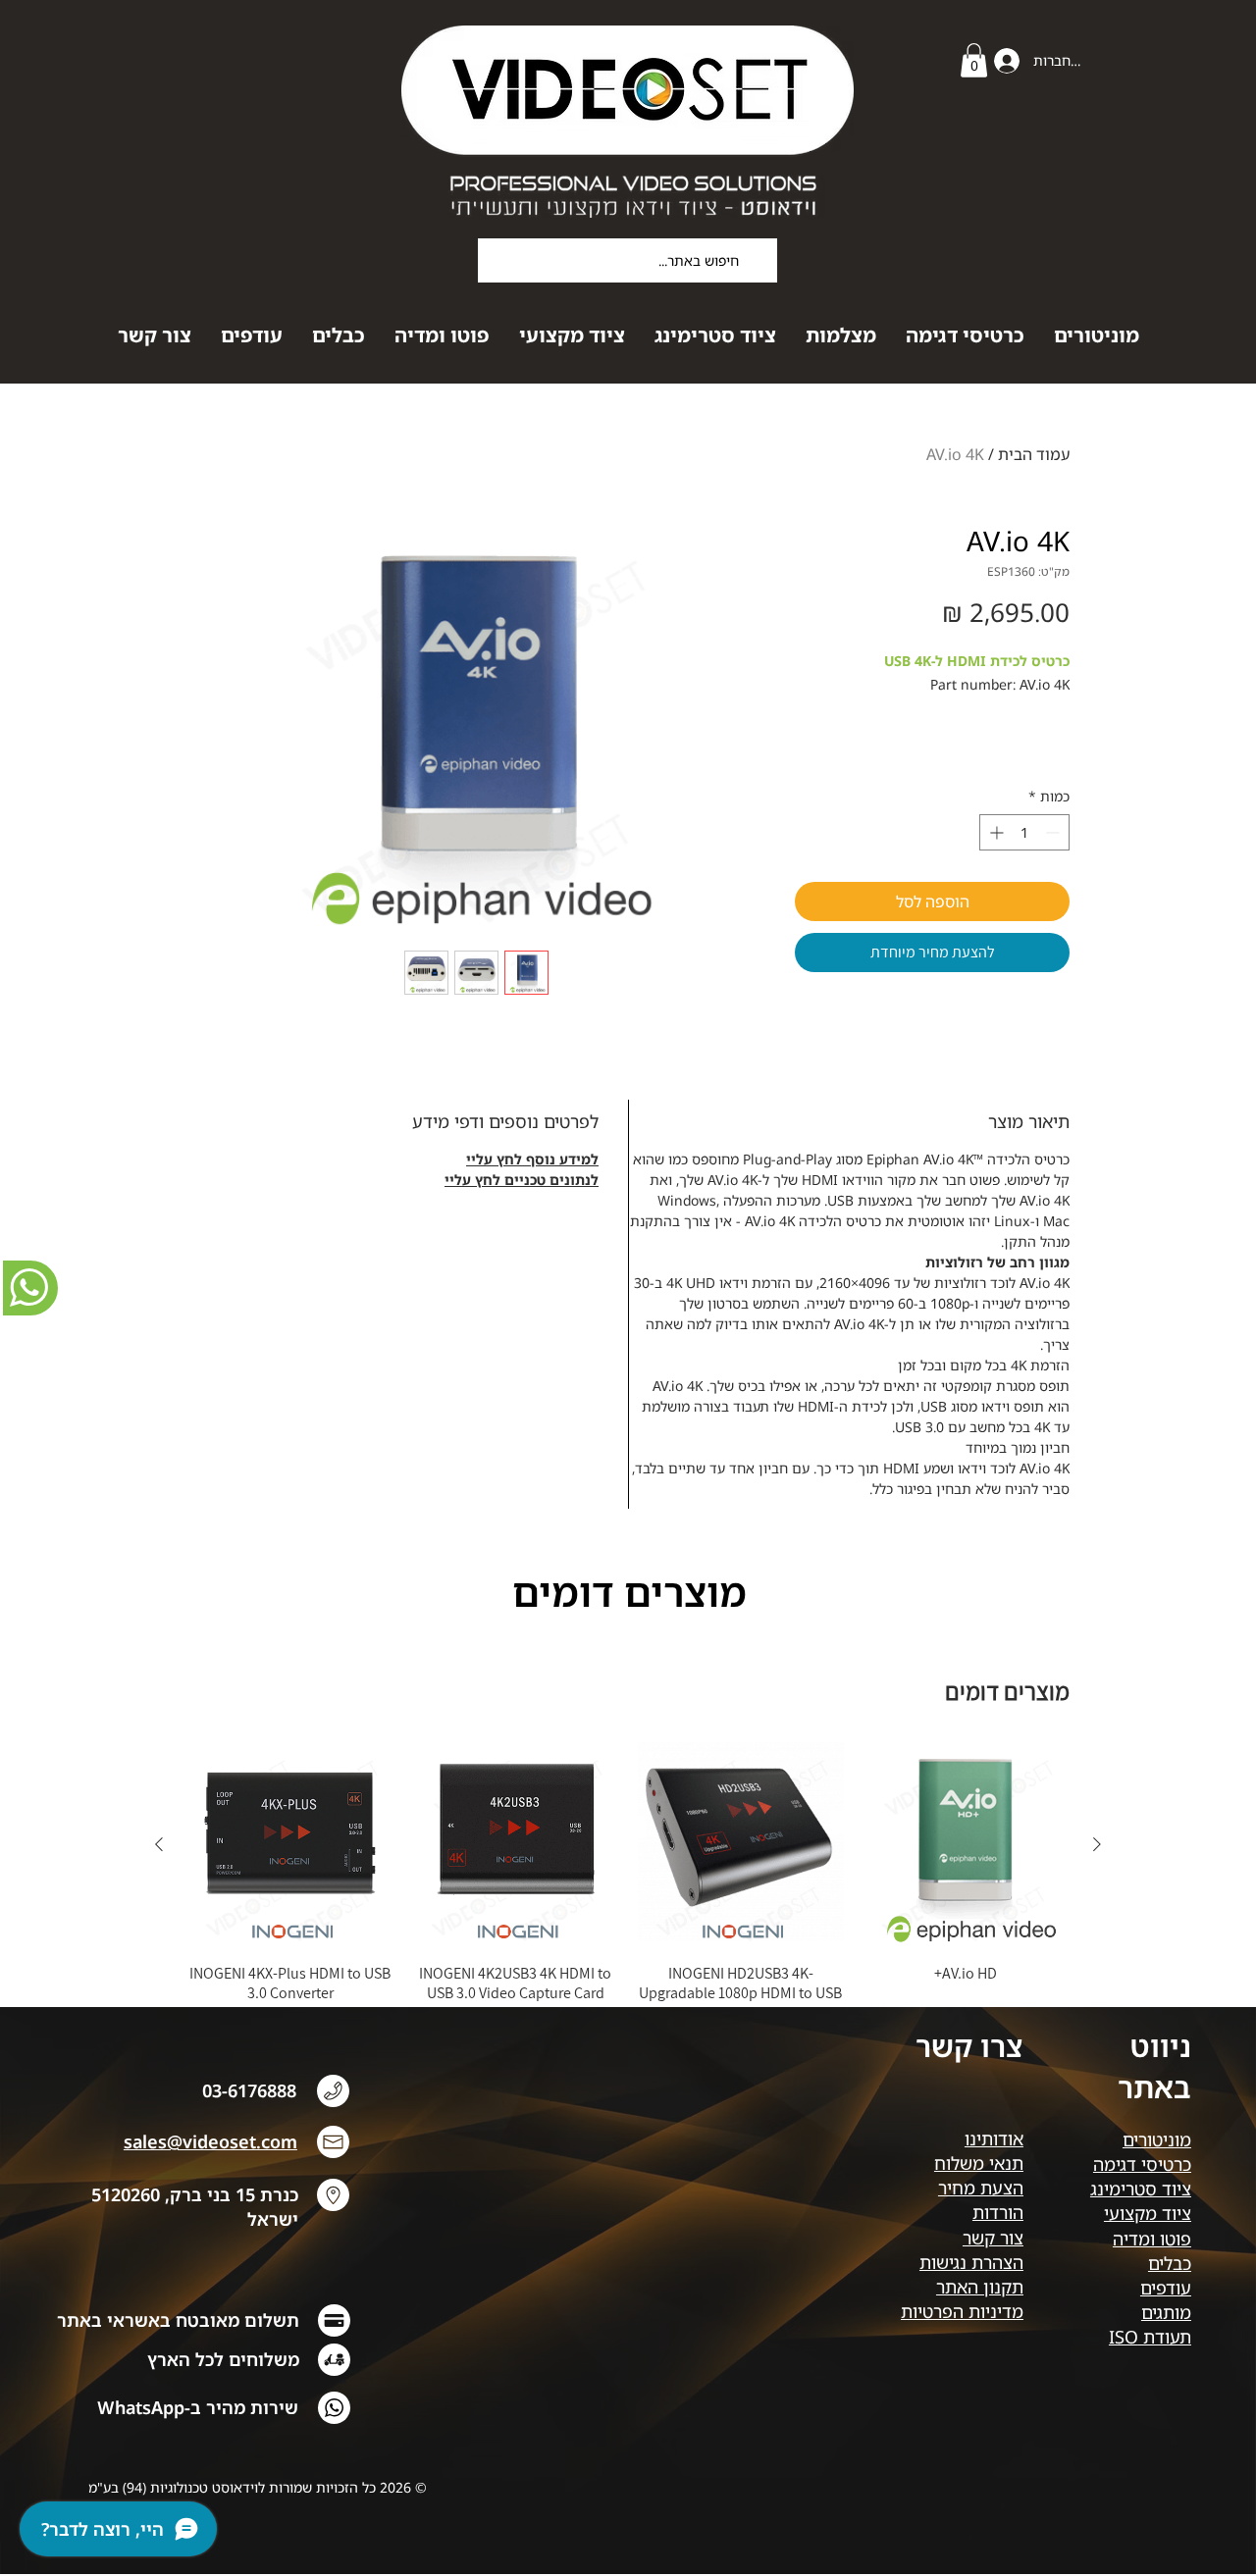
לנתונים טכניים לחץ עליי (522, 1180)
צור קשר (993, 2238)
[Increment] (994, 832)
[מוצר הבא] (159, 1844)
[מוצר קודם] (1097, 1844)
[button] (974, 60)
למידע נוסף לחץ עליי (532, 1159)
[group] (628, 1882)
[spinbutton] (1024, 832)
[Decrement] (1054, 832)
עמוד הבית (1034, 454)
